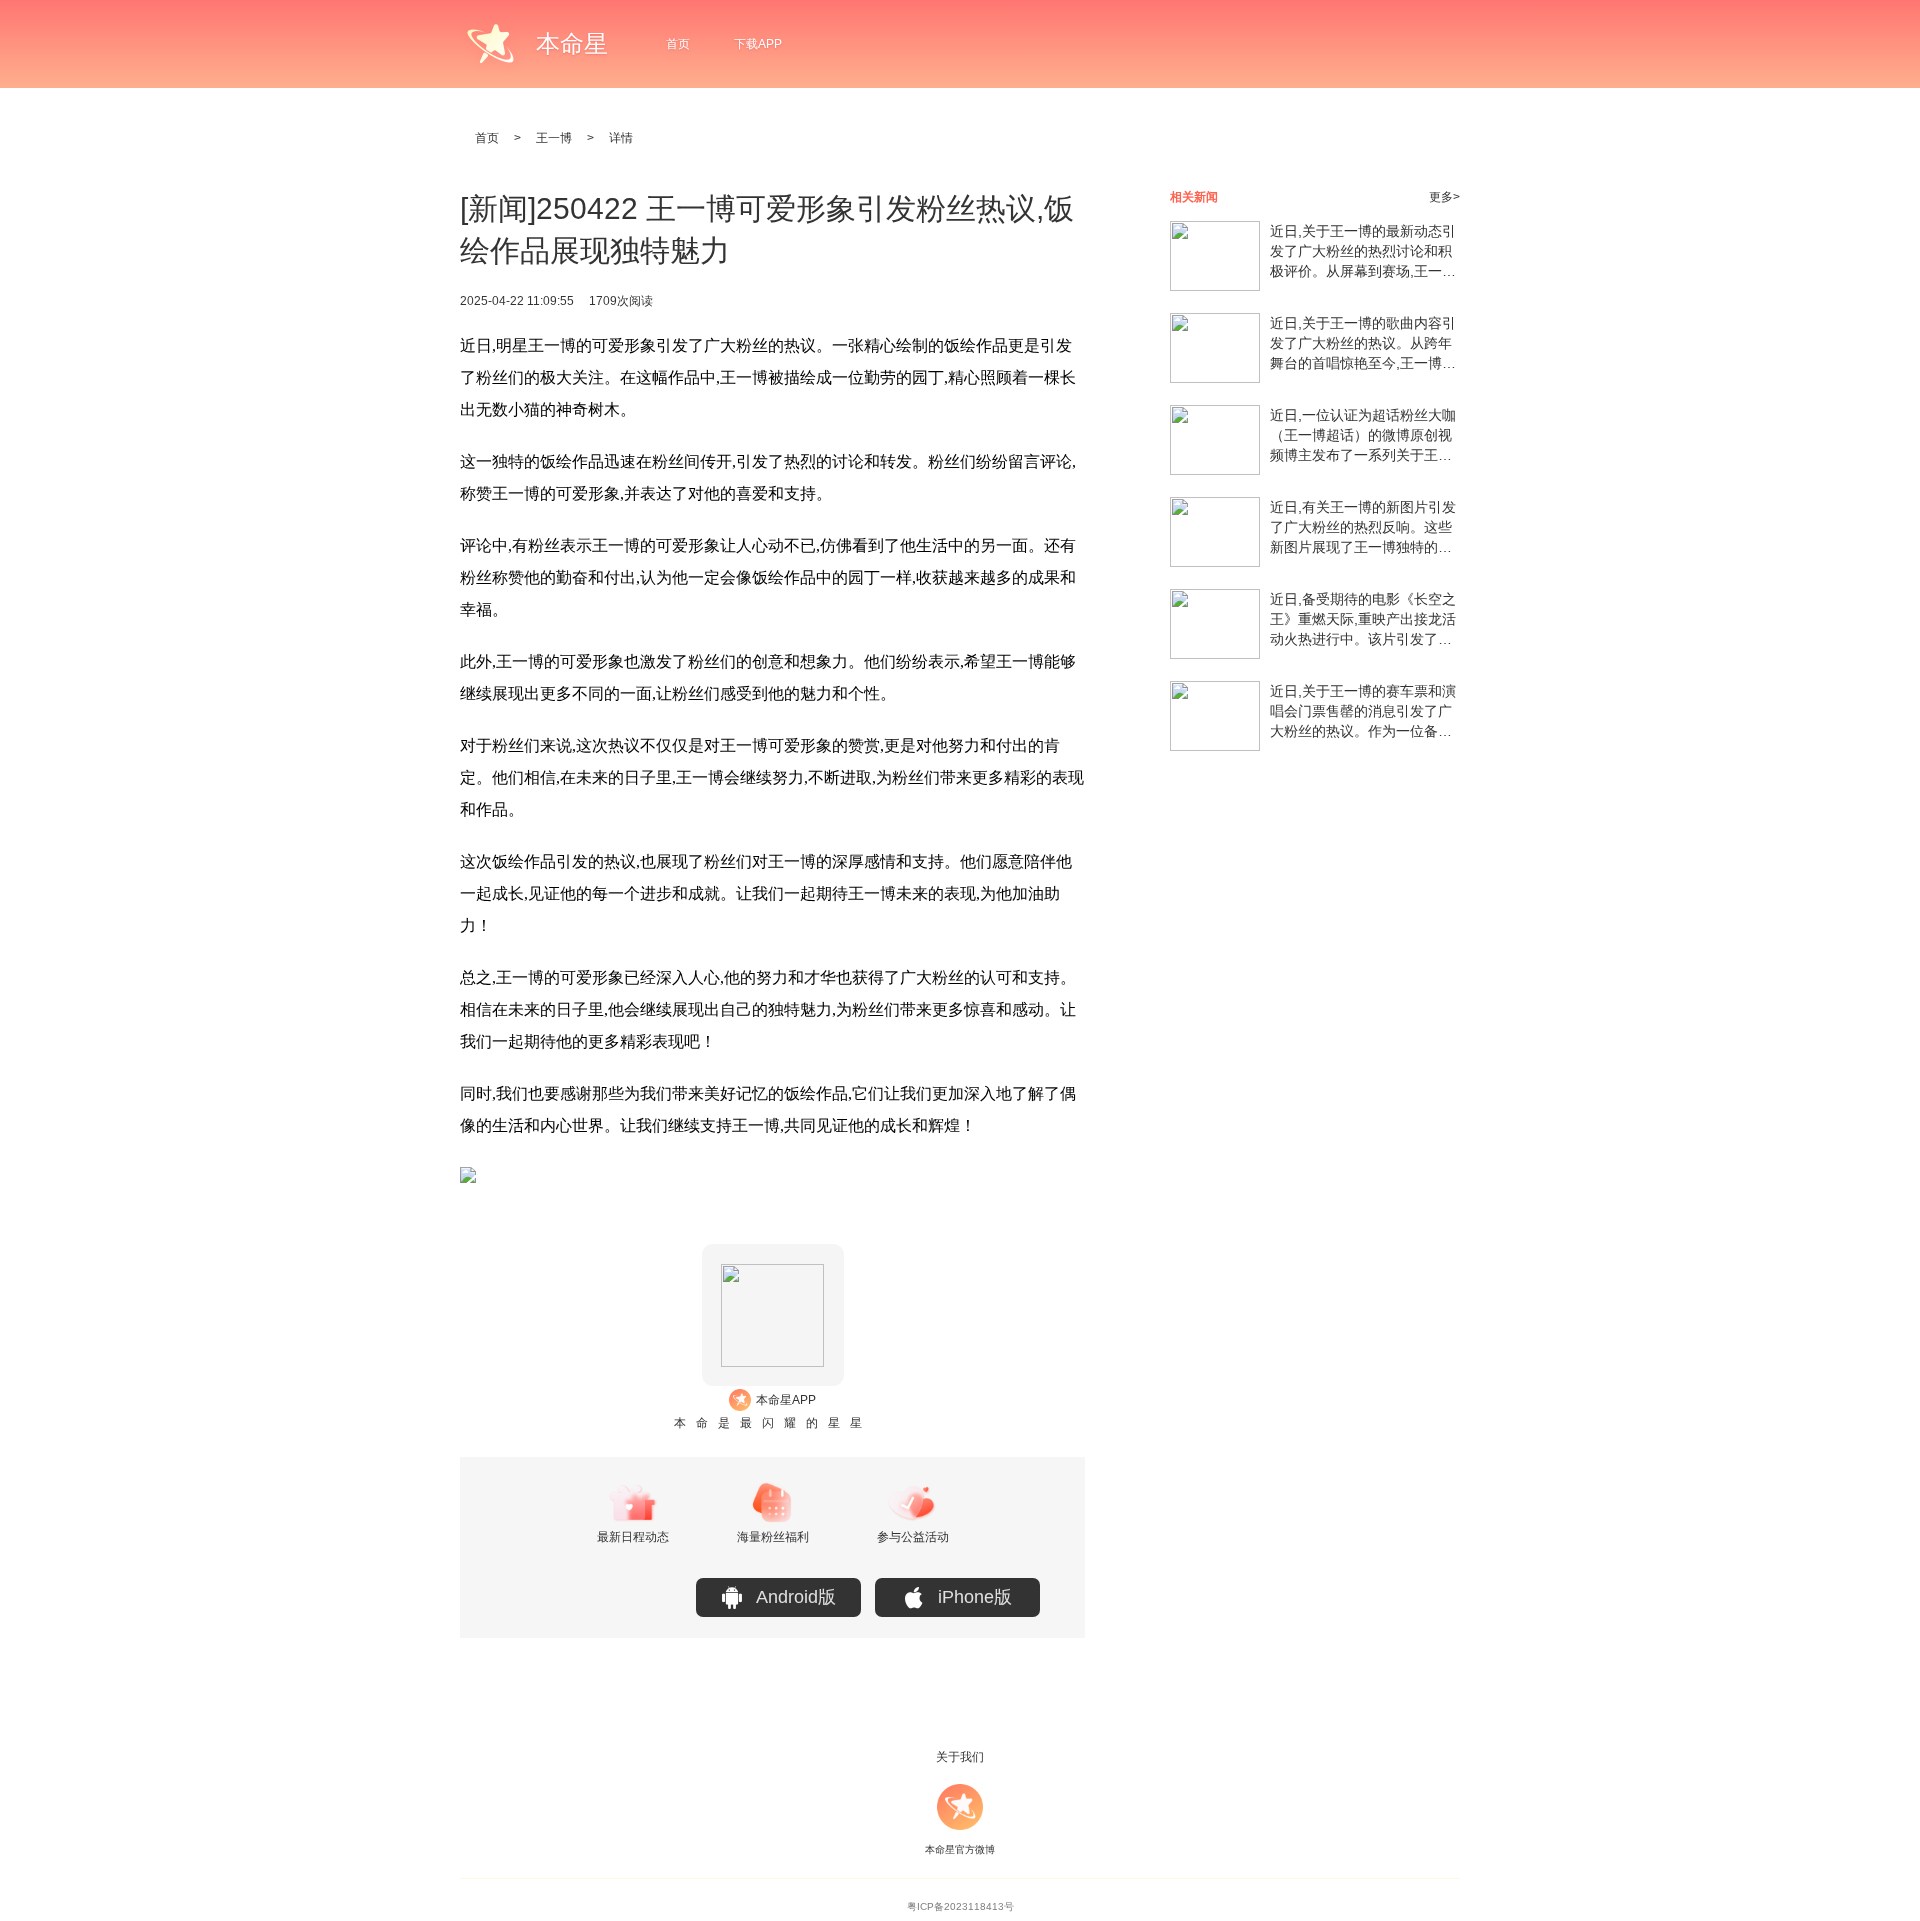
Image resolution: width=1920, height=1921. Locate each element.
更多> (1444, 197)
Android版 (796, 1597)
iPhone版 (975, 1597)
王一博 (554, 138)
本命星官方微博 (960, 1849)
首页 (678, 44)
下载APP (758, 44)
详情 (621, 138)
